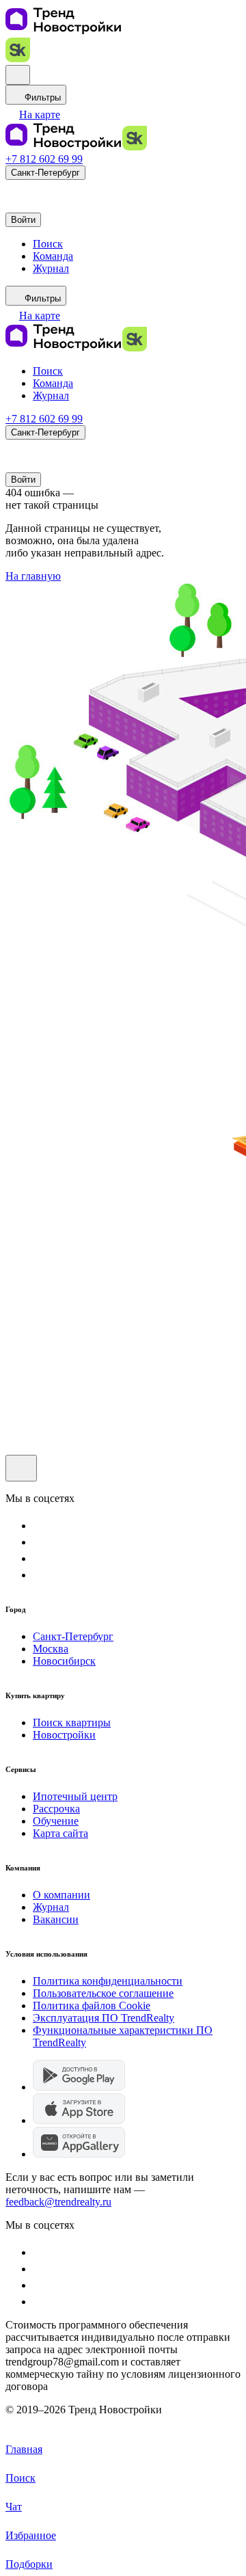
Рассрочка (56, 1809)
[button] (33, 115)
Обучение (56, 1821)
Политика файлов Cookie (92, 2005)
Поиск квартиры (72, 1722)
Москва (51, 1649)
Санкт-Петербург (73, 1636)
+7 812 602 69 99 (44, 159)
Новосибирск (64, 1661)
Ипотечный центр (75, 1796)
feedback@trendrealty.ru (58, 2202)
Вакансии (56, 1919)
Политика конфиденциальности (108, 1981)
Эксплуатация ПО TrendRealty (104, 2018)
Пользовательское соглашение (103, 1993)
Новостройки (64, 1735)
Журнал (51, 1907)
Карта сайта (60, 1833)
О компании (61, 1895)
